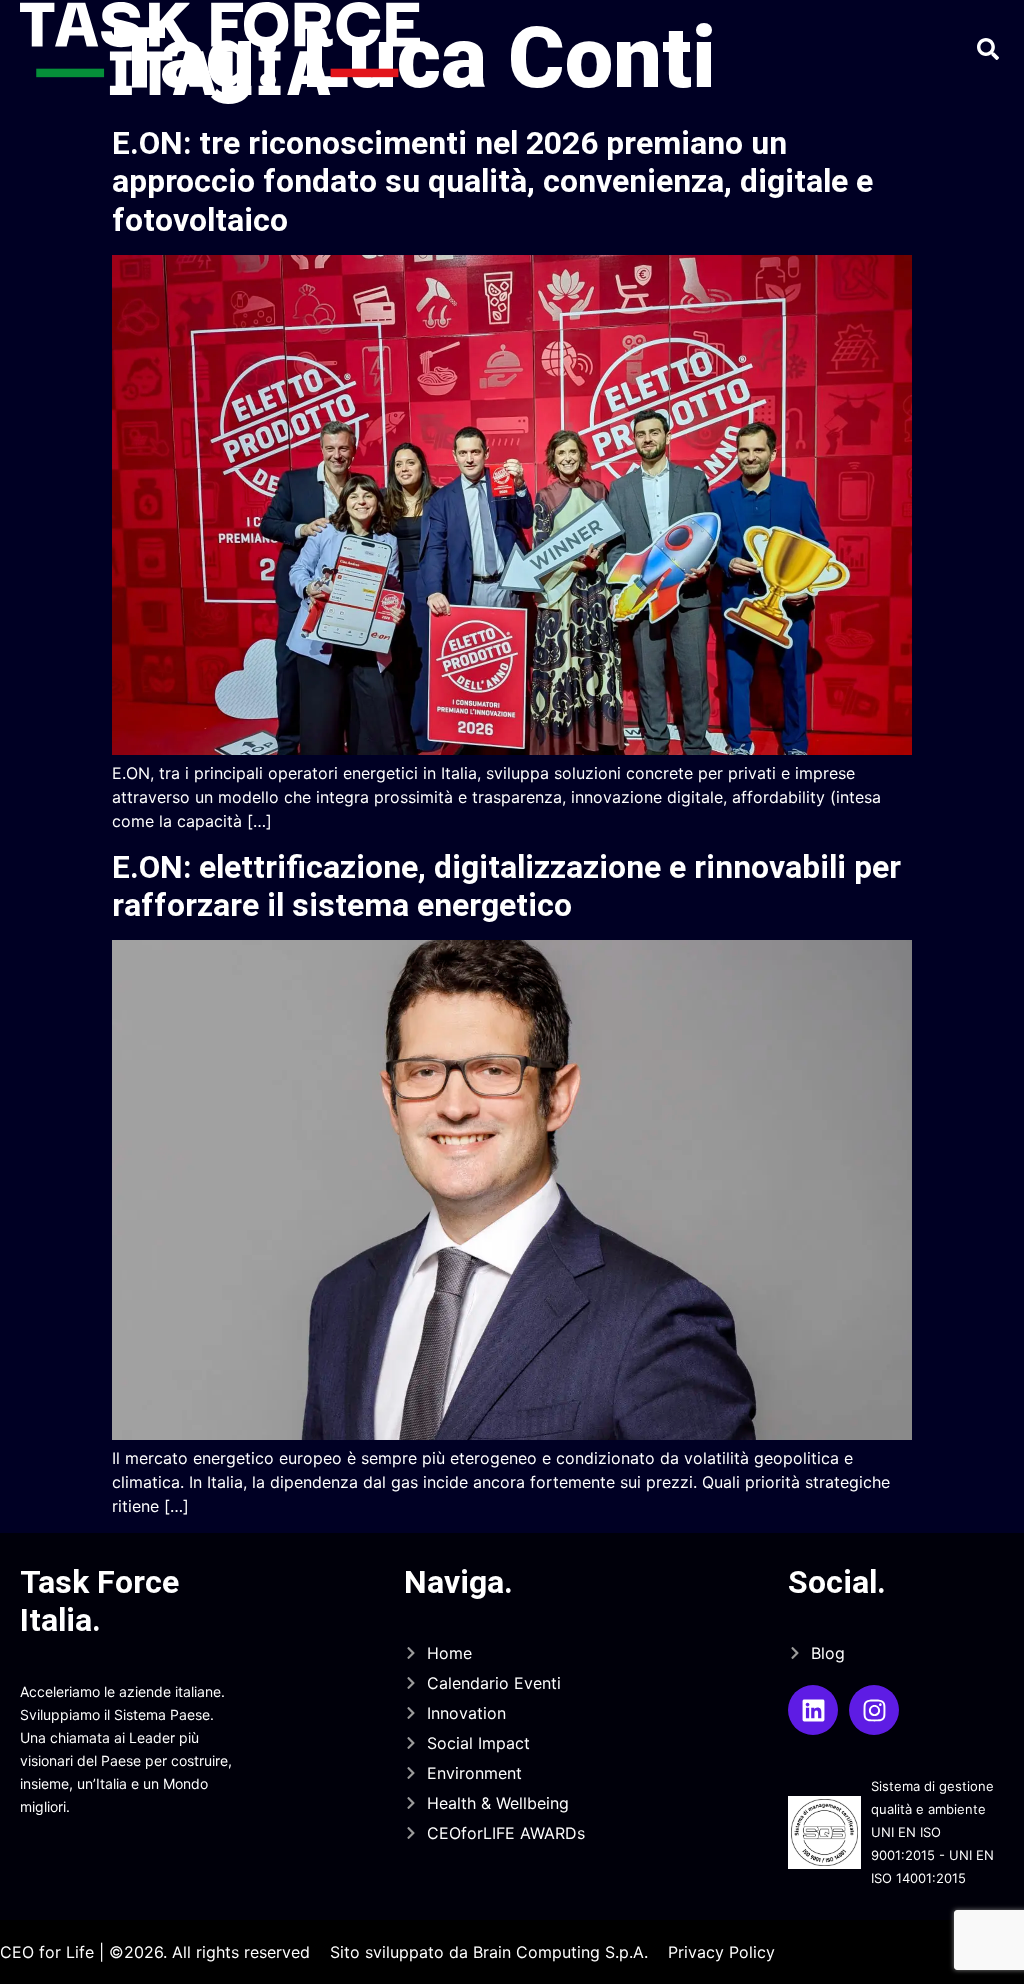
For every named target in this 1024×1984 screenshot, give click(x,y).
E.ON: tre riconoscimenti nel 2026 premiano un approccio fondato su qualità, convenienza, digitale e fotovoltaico (492, 181)
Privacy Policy (721, 1952)
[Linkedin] (813, 1710)
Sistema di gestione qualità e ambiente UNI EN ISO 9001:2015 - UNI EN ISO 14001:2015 (932, 1832)
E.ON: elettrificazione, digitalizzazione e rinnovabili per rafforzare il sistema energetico (506, 886)
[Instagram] (874, 1710)
